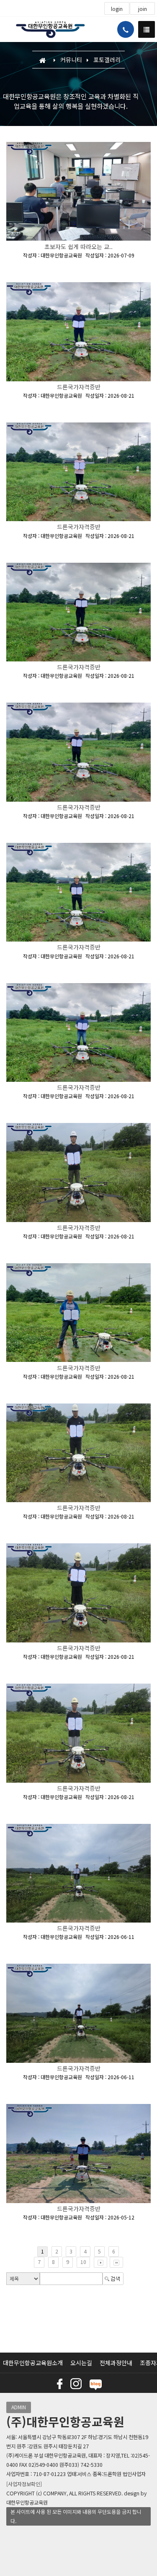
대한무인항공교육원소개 (33, 2363)
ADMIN (19, 2407)
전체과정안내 (116, 2363)
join (143, 9)
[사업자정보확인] (24, 2484)
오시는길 (81, 2363)
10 (83, 2262)
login (117, 9)
